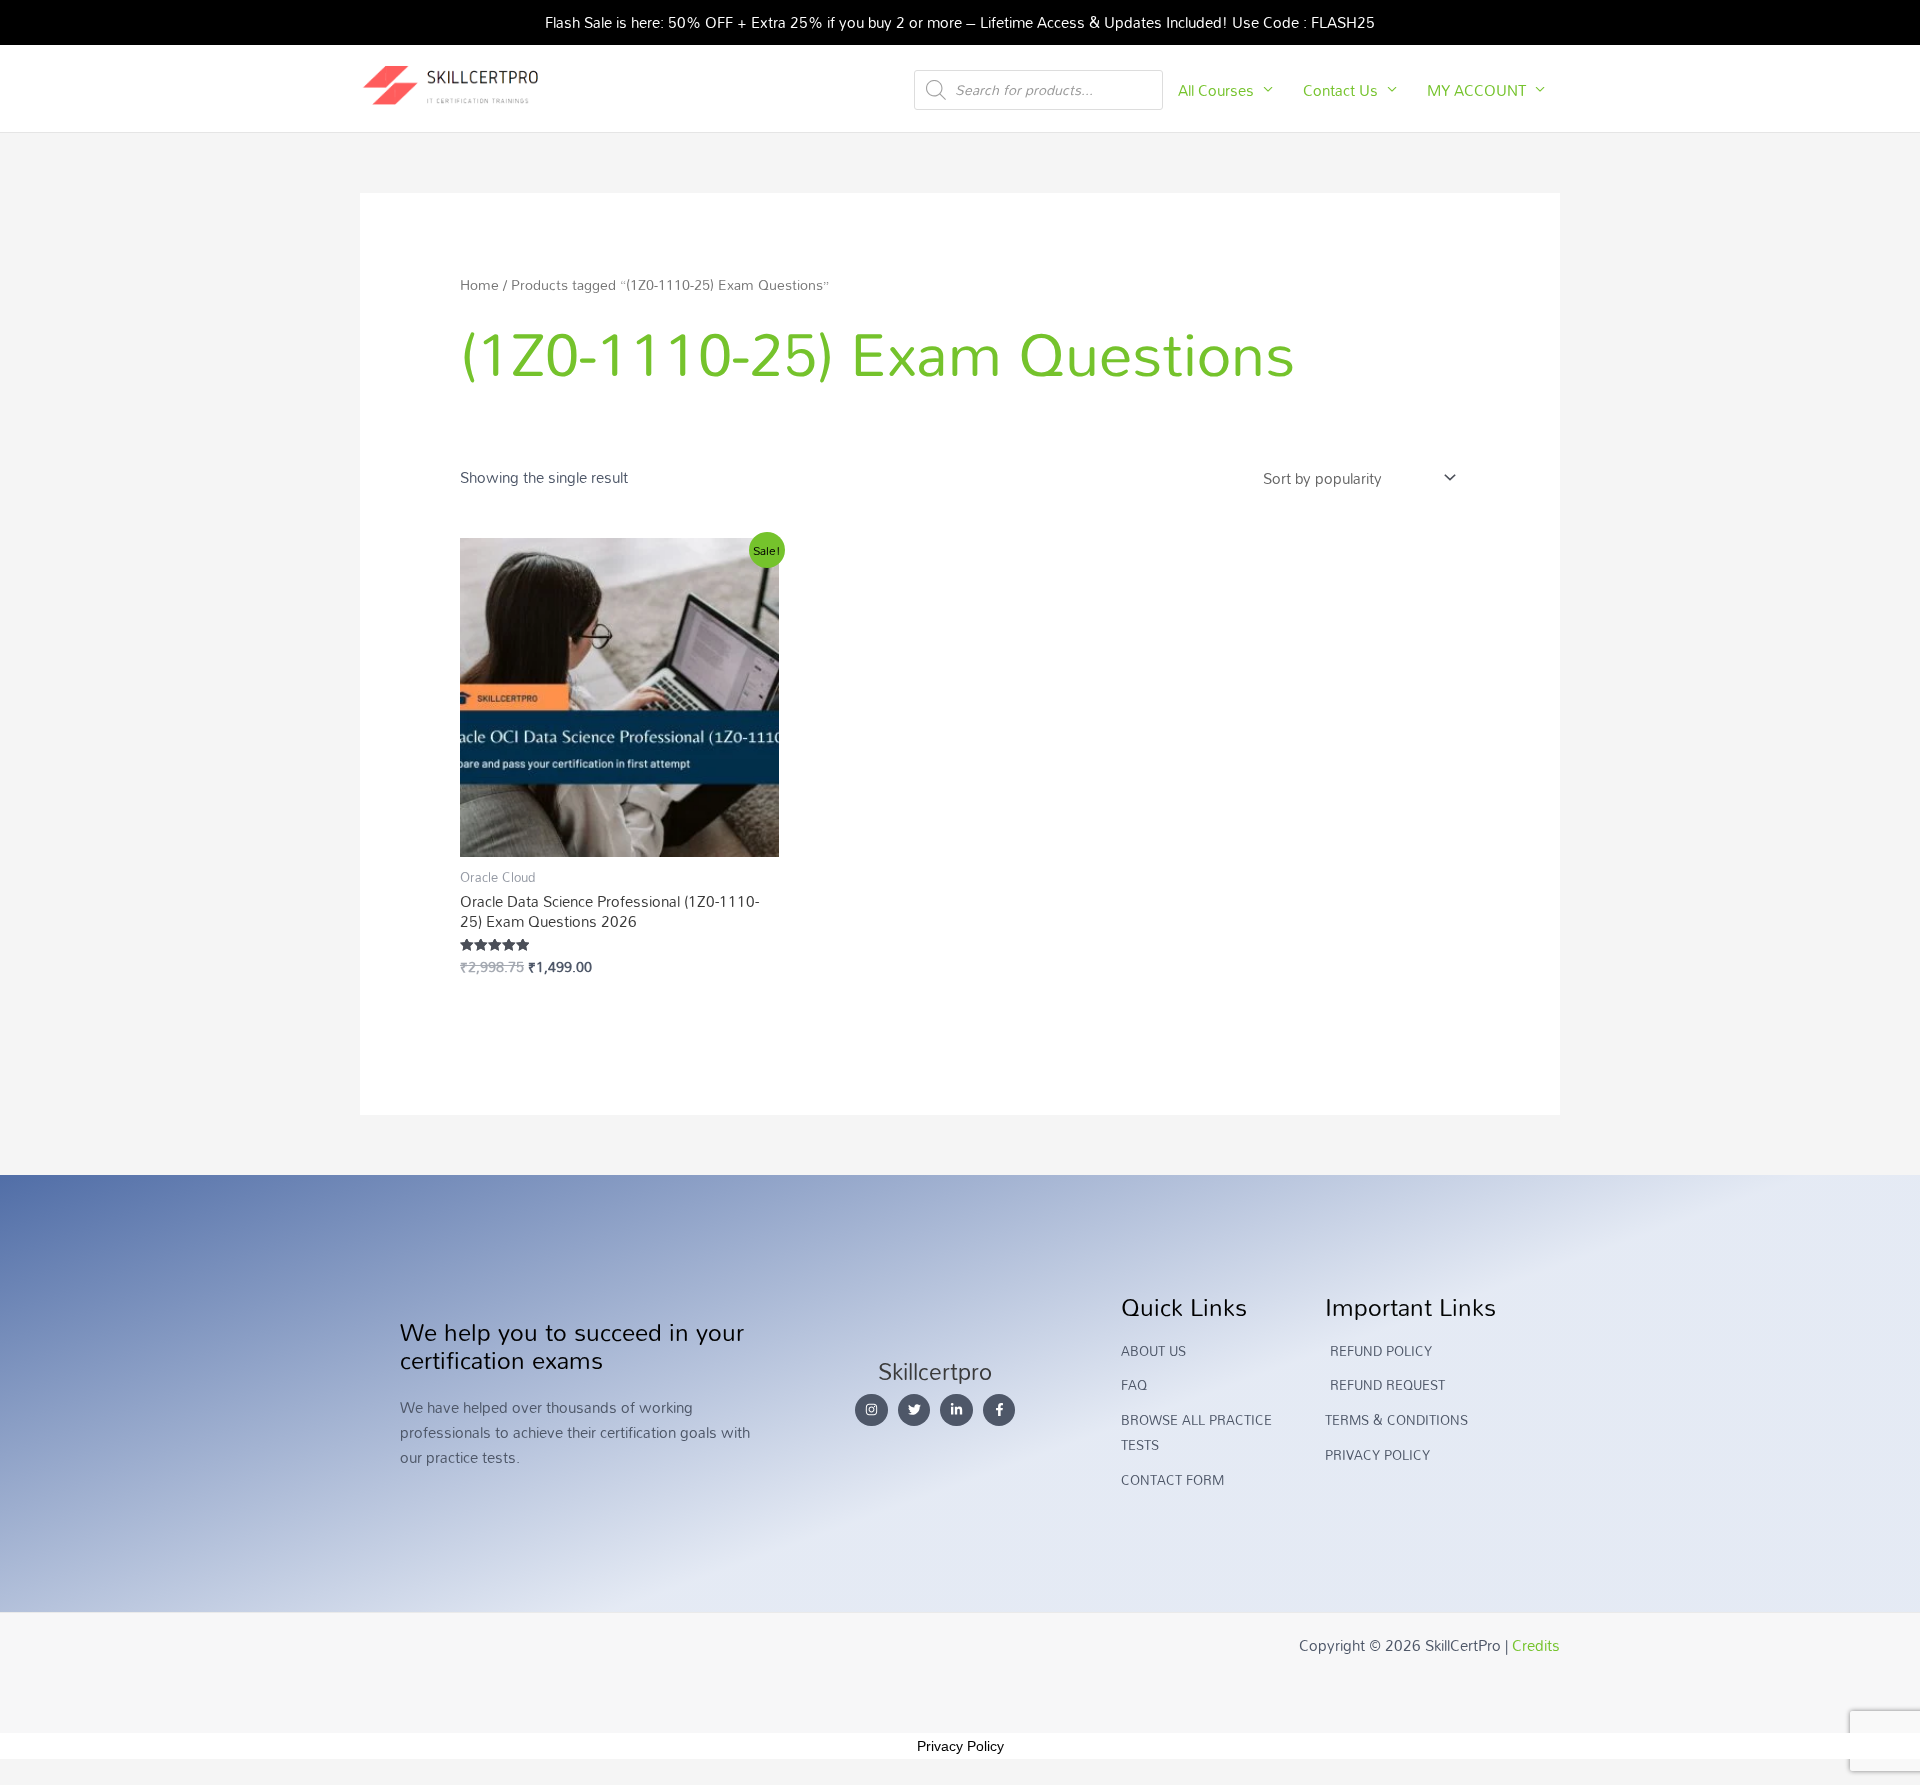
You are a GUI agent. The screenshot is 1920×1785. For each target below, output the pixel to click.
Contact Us (1340, 90)
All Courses (1216, 90)
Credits (1536, 1645)
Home (479, 284)
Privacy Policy (960, 1746)
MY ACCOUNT (1476, 90)
